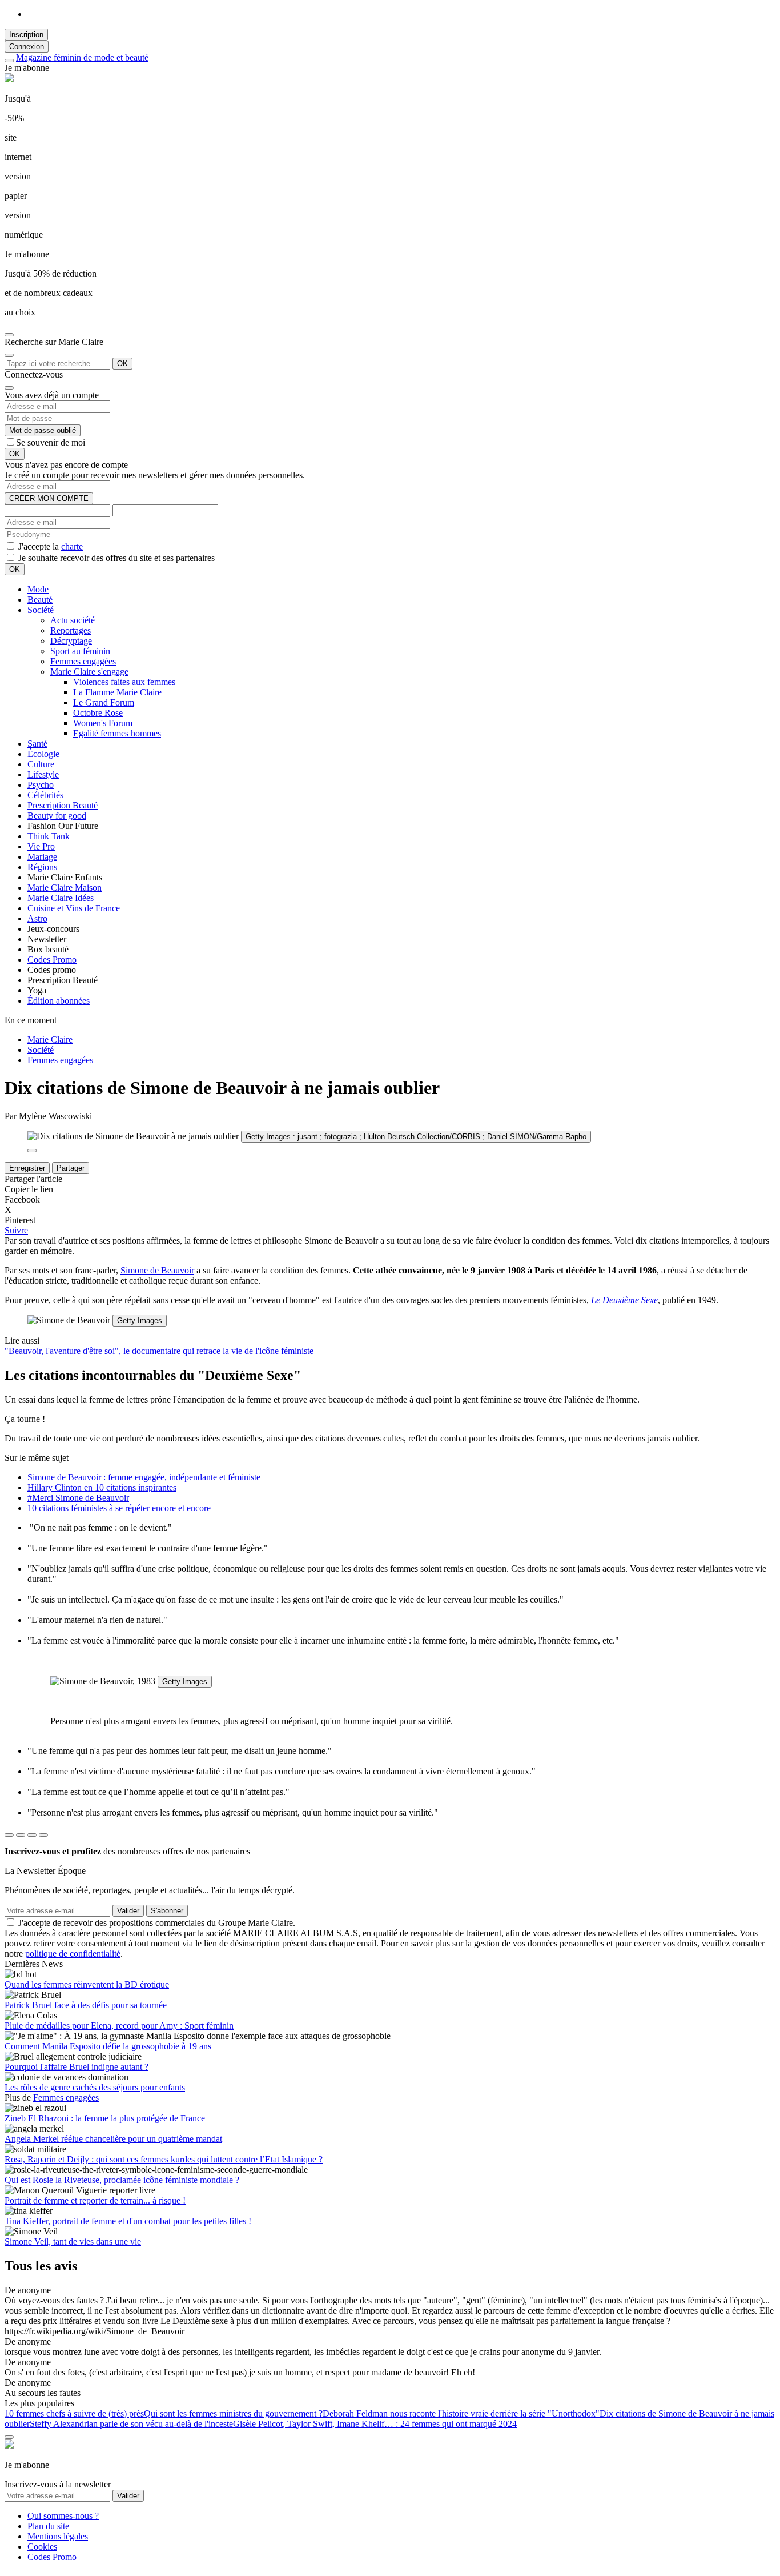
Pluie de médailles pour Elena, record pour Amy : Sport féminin (119, 2026)
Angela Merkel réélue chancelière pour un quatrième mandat (113, 2139)
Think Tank (49, 836)
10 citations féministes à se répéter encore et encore (119, 1508)
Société (41, 610)
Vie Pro (41, 846)
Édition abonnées (59, 1001)
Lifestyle (43, 774)
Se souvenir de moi (51, 442)
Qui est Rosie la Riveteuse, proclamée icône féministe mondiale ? (122, 2180)
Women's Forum (103, 723)
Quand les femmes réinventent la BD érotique (87, 1984)
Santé (37, 744)
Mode (38, 589)
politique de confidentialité (73, 1954)
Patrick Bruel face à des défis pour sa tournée (86, 2005)
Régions (42, 867)
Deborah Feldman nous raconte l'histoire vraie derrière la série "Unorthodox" (461, 2413)
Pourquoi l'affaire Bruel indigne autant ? (77, 2067)
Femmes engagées (83, 661)
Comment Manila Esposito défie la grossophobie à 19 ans (108, 2046)
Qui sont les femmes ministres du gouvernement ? (233, 2413)
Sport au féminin (80, 651)
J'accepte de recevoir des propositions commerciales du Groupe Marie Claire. (157, 1923)
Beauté (40, 600)
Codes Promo (52, 960)
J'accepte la (49, 546)
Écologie (43, 754)
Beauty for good (57, 816)
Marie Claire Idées (61, 898)
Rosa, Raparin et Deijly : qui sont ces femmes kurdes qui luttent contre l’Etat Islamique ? (164, 2159)
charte (72, 546)
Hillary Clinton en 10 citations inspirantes (102, 1487)
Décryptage (71, 641)
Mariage (42, 857)
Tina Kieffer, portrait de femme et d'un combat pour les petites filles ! (128, 2221)
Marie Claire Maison (65, 888)
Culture (41, 764)
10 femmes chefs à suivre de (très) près (74, 2413)
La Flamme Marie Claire (117, 692)
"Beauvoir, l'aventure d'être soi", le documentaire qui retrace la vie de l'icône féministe (159, 1351)
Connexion (27, 47)
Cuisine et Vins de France (74, 908)
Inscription (26, 35)
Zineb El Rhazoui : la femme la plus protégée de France (105, 2118)
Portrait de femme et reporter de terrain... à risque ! (95, 2200)
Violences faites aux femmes (124, 682)
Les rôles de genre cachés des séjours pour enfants (95, 2087)
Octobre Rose (98, 713)
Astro (37, 918)
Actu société (73, 620)
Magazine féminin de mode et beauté (82, 57)
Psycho (41, 785)
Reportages (71, 630)
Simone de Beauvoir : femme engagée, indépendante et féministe (144, 1477)
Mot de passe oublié (43, 430)
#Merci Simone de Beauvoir (78, 1498)
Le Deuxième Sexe (624, 1300)
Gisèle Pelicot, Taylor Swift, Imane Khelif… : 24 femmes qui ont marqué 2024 (375, 2424)
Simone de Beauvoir (157, 1270)
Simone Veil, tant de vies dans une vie (73, 2242)
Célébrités (45, 795)
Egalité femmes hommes (117, 733)
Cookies (42, 2547)
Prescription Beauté (63, 805)
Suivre (16, 1230)
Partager (71, 1168)
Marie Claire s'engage (89, 672)
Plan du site (48, 2526)
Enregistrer (27, 1168)
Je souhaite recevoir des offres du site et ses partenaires (115, 558)
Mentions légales (58, 2536)
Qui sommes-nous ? (63, 2516)
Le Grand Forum (104, 702)
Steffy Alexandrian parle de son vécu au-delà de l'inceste (131, 2424)
